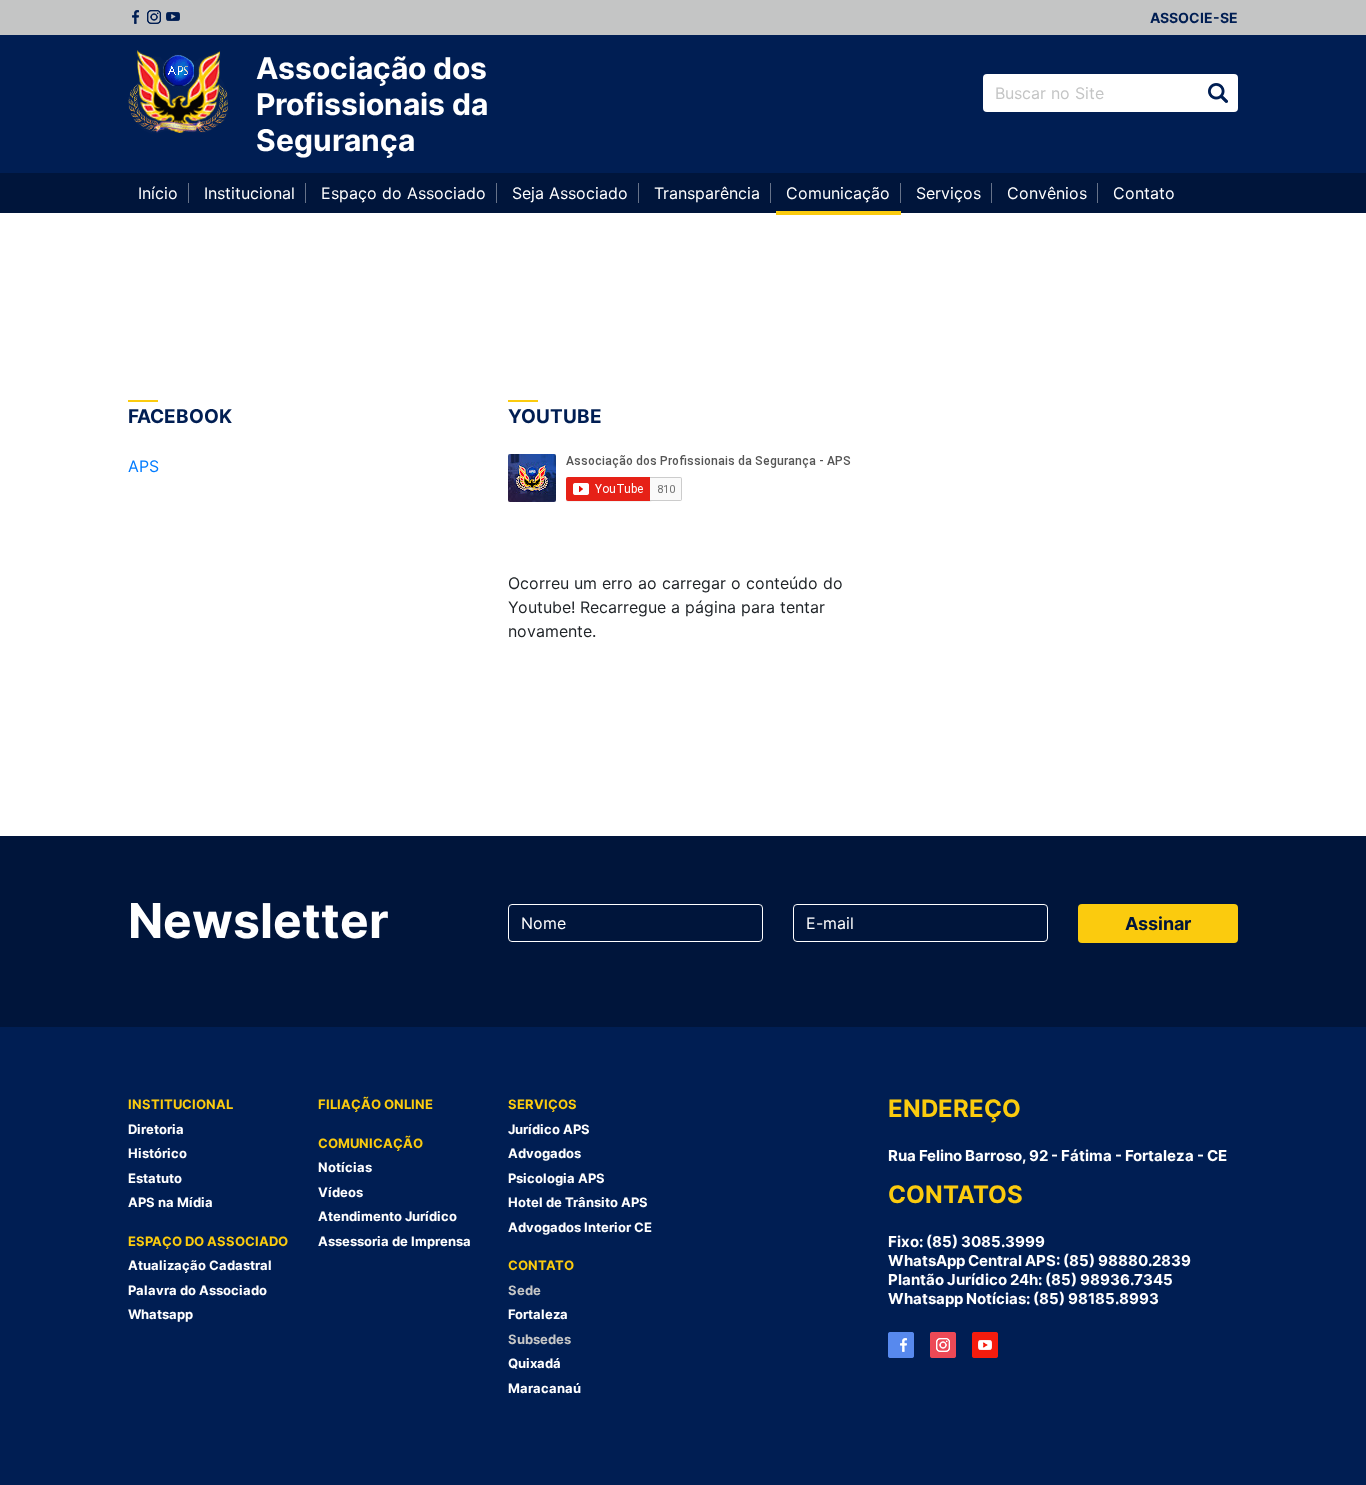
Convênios (1047, 193)
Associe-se (1194, 17)
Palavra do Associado (197, 1290)
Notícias (345, 1167)
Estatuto (155, 1178)
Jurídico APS (549, 1129)
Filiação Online (375, 1104)
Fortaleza (538, 1314)
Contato (1144, 193)
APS (143, 466)
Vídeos (340, 1192)
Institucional (249, 193)
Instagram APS (943, 1345)
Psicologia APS (556, 1178)
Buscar (1218, 93)
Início (158, 193)
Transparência (707, 193)
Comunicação (838, 193)
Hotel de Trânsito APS (578, 1202)
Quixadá (534, 1363)
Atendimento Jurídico (387, 1216)
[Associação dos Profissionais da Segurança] (178, 93)
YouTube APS (985, 1345)
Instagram (154, 17)
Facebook (135, 17)
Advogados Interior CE (580, 1227)
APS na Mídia (170, 1202)
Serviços (948, 193)
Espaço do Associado (403, 193)
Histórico (157, 1153)
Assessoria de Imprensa (394, 1241)
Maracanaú (544, 1388)
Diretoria (156, 1129)
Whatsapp (160, 1314)
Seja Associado (570, 193)
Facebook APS (901, 1345)
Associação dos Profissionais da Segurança (372, 104)
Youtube (173, 17)
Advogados (544, 1153)
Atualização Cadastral (200, 1265)
